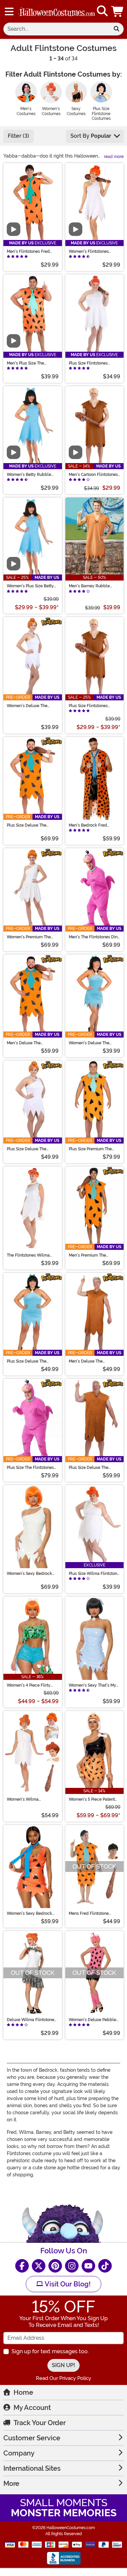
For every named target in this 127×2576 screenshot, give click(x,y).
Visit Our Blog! (67, 2284)
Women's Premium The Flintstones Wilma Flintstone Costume (29, 937)
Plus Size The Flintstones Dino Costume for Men (30, 1468)
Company (19, 2453)
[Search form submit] (117, 29)
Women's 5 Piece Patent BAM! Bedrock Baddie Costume (92, 1799)
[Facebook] (22, 2266)
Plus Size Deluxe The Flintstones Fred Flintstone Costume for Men (32, 825)
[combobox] (56, 29)
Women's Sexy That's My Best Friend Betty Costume (94, 1685)
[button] (118, 11)
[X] (39, 2266)
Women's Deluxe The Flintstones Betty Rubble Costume (92, 1043)
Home (23, 2392)
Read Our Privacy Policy (63, 2378)
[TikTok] (105, 2266)
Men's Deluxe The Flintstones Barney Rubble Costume (94, 1361)
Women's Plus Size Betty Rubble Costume (30, 586)
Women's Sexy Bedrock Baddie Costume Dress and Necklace (29, 1574)
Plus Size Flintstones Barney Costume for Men (92, 706)
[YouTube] (88, 2266)
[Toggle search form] (102, 11)
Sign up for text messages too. (50, 2351)
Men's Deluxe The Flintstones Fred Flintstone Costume (32, 1043)
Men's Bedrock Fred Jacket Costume (88, 825)
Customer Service (32, 2438)
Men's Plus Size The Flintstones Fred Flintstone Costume (32, 363)
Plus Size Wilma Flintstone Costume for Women (94, 1574)
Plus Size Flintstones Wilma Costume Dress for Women (93, 363)
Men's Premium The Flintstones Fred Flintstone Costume (94, 1255)
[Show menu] (9, 11)
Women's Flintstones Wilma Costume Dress (90, 251)
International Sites (32, 2468)
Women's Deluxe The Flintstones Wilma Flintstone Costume (27, 706)
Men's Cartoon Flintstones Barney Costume (93, 475)
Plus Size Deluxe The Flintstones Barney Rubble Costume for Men (94, 1468)
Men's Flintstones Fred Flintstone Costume (28, 251)
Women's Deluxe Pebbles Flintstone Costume (93, 2020)
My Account (32, 2408)
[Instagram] (72, 2266)
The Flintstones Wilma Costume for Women (28, 1255)
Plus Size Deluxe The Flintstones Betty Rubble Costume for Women (30, 1361)
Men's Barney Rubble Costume (89, 586)
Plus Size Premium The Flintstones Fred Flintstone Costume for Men (94, 1149)
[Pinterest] (55, 2266)
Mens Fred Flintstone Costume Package (89, 1913)
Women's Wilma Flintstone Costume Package (25, 1799)
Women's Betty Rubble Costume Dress (29, 475)
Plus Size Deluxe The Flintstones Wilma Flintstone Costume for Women (28, 1149)
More (11, 2484)
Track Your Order (40, 2423)
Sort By (91, 136)
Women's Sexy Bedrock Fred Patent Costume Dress (29, 1913)
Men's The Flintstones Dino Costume (94, 937)
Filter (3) (18, 136)
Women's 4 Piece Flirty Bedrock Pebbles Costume (32, 1685)
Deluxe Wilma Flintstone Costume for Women (30, 2020)
